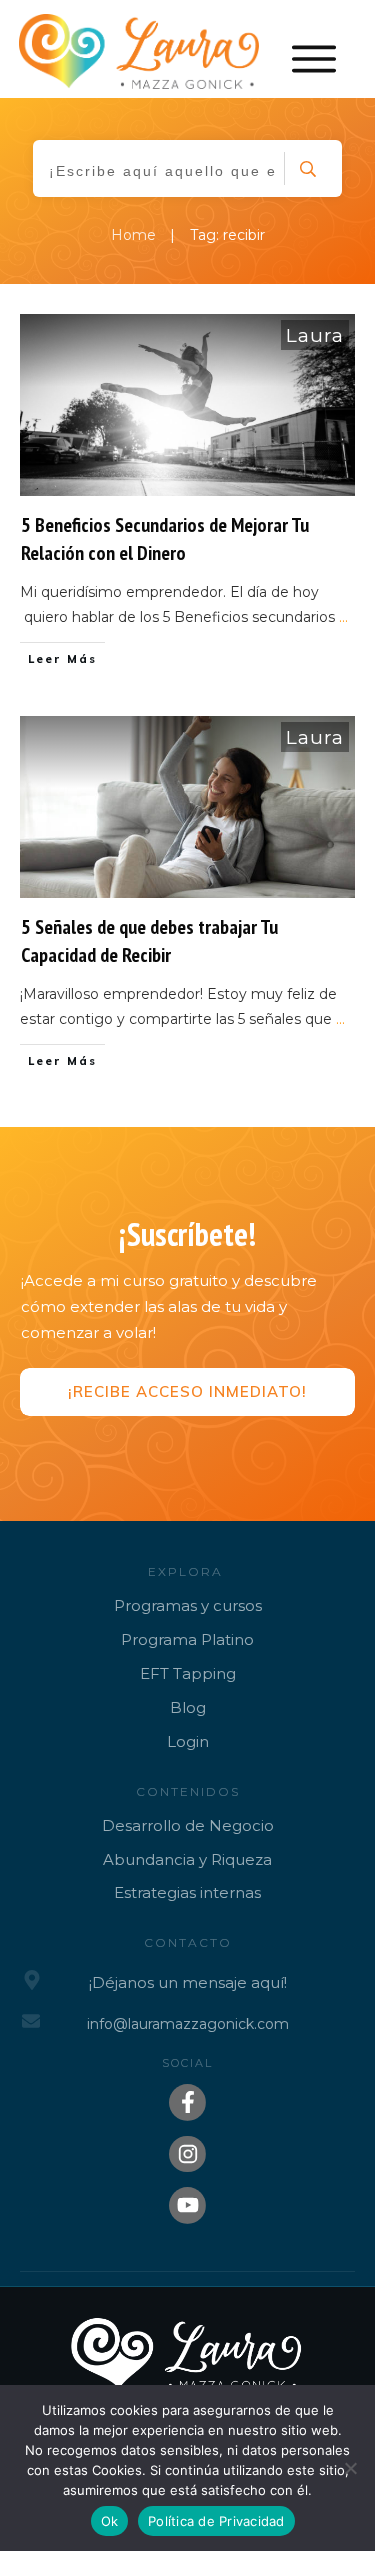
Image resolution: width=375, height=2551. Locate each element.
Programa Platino (187, 1639)
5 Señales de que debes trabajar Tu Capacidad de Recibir (149, 941)
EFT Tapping (188, 1673)
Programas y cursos (188, 1605)
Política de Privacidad (216, 2521)
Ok (110, 2521)
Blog (188, 1707)
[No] (350, 2468)
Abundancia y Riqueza (187, 1859)
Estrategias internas (187, 1892)
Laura (315, 335)
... (343, 617)
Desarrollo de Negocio (188, 1825)
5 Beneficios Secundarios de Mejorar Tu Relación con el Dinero (165, 539)
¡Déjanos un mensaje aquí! (188, 1982)
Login (188, 1741)
